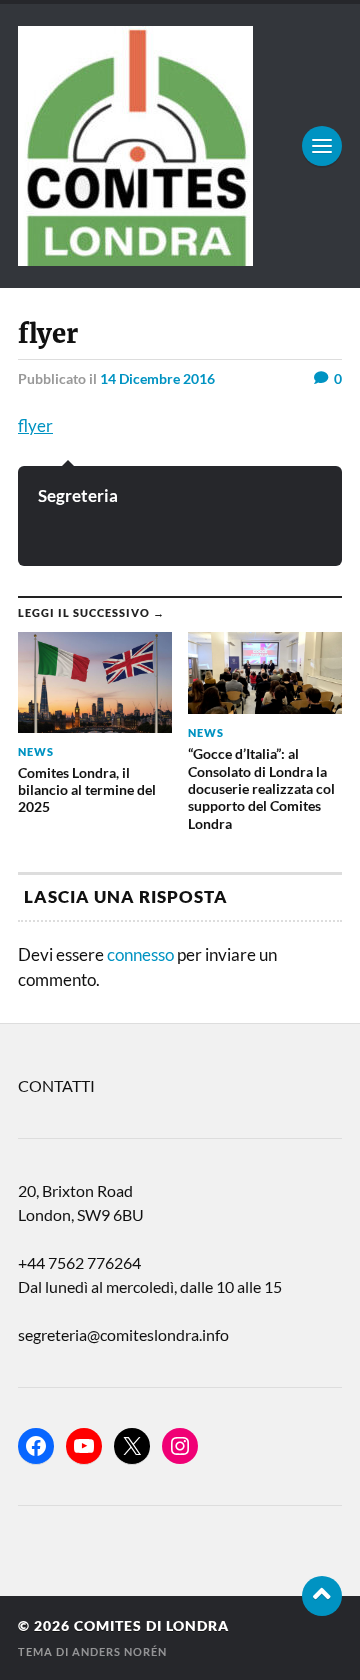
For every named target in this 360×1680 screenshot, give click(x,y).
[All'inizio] (322, 1596)
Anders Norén (119, 1651)
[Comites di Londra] (180, 146)
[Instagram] (180, 1446)
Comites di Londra (151, 1626)
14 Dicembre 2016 (157, 378)
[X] (132, 1446)
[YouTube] (84, 1446)
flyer (35, 425)
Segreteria (78, 495)
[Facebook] (36, 1446)
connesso (140, 954)
